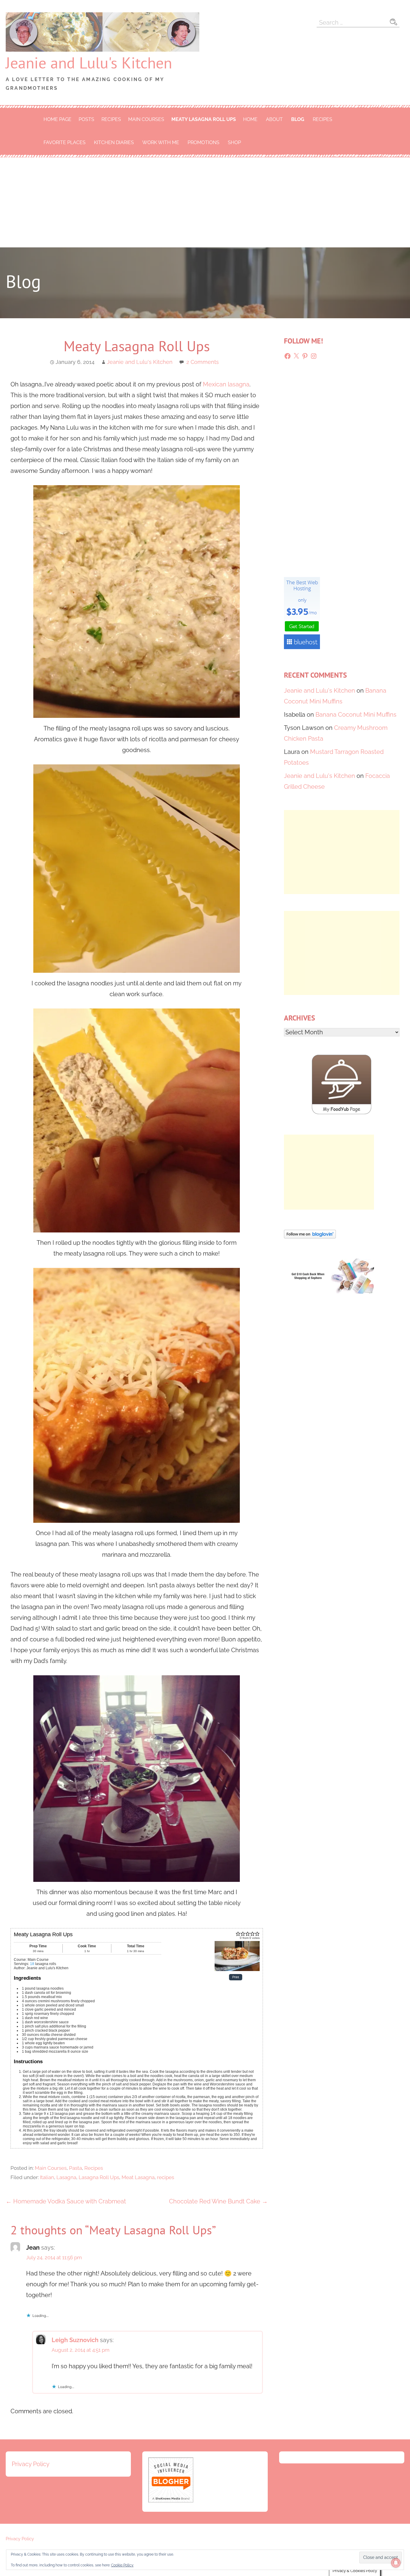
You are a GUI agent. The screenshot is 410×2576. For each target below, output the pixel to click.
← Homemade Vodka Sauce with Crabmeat (66, 2201)
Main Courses (146, 119)
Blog (298, 119)
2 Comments (203, 362)
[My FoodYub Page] (342, 1112)
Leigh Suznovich (75, 2340)
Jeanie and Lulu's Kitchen (89, 63)
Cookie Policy (122, 2565)
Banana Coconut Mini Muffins (356, 715)
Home (250, 119)
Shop (234, 142)
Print (236, 1977)
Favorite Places (65, 142)
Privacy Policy (31, 2464)
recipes (166, 2177)
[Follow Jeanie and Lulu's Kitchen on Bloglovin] (310, 1236)
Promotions (203, 142)
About (274, 119)
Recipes (111, 119)
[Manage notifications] (396, 2563)
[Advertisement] (205, 202)
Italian (47, 2177)
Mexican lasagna (226, 384)
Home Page (57, 119)
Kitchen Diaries (114, 142)
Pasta (75, 2168)
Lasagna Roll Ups (99, 2177)
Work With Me (161, 142)
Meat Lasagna (138, 2177)
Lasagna (66, 2177)
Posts (86, 119)
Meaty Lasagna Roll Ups (204, 119)
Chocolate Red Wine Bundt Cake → (218, 2201)
